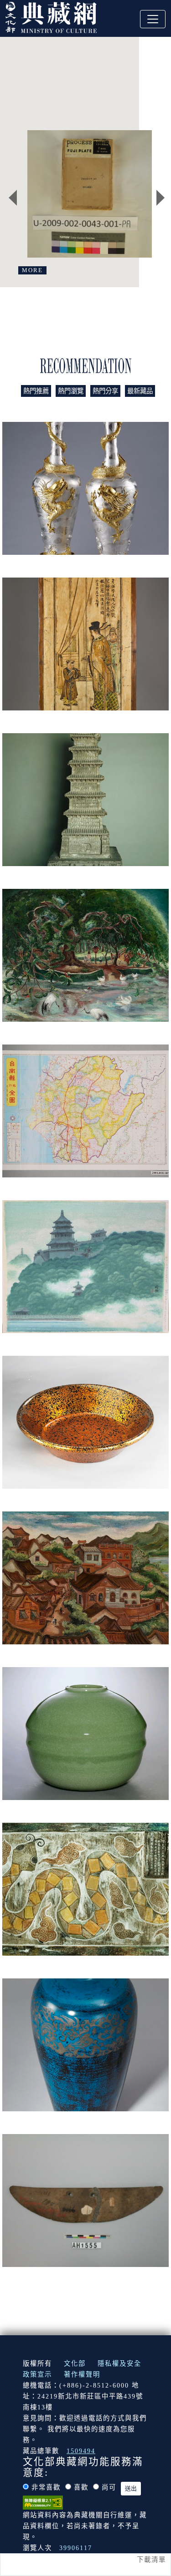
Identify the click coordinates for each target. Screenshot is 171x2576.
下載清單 (151, 2560)
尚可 (109, 2487)
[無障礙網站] (43, 2502)
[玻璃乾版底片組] (90, 194)
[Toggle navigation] (153, 19)
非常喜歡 (46, 2487)
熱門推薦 (36, 391)
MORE (32, 270)
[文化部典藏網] (51, 16)
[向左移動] (13, 198)
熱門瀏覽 (71, 391)
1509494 (81, 2451)
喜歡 (81, 2487)
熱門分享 (105, 391)
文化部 (75, 2363)
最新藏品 (140, 391)
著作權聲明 (82, 2374)
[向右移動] (161, 198)
